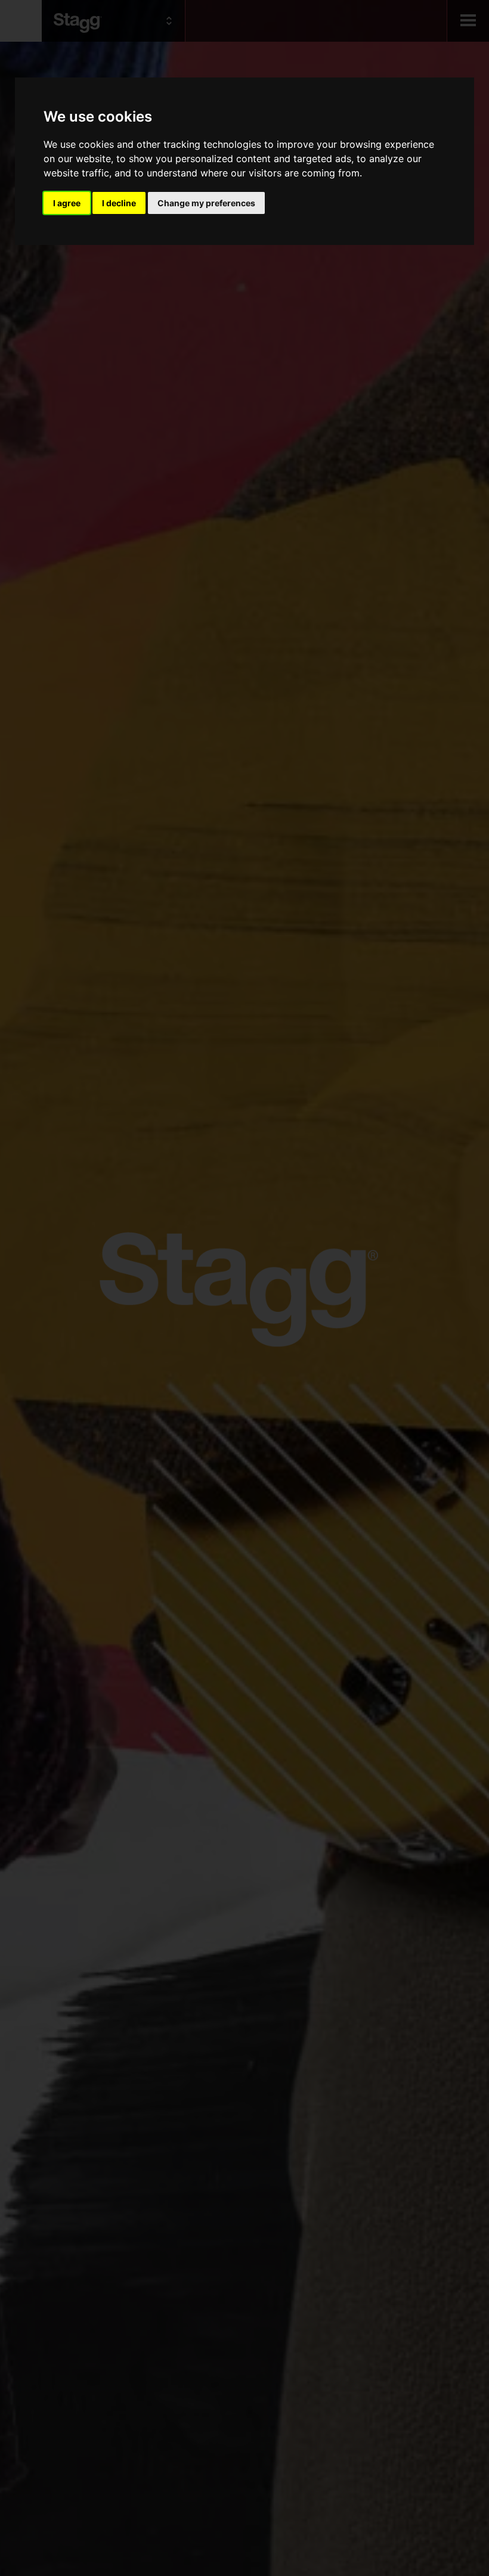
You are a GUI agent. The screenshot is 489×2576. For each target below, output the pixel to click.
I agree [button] (67, 203)
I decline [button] (119, 203)
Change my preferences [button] (206, 203)
